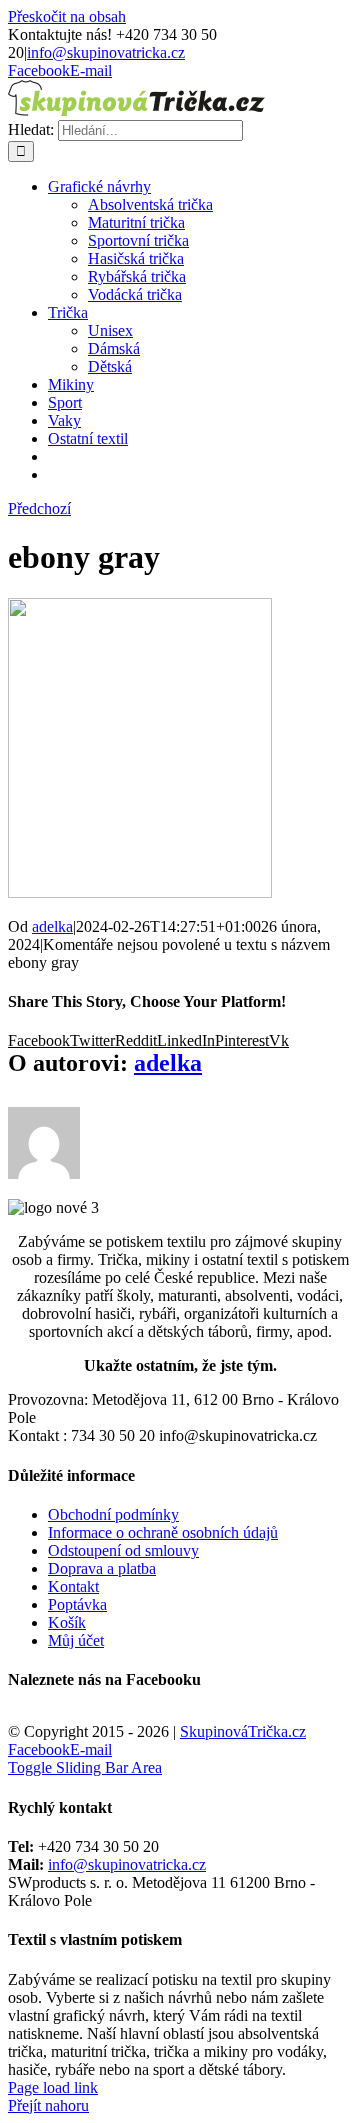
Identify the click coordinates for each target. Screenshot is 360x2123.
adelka (52, 926)
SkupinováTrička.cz (243, 1731)
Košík (67, 1622)
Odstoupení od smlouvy (123, 1550)
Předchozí (39, 508)
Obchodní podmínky (113, 1514)
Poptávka (77, 1604)
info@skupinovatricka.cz (106, 52)
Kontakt (73, 1586)
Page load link (53, 2087)
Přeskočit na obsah (67, 16)
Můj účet (76, 1640)
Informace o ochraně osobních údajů (163, 1532)
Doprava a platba (102, 1568)
